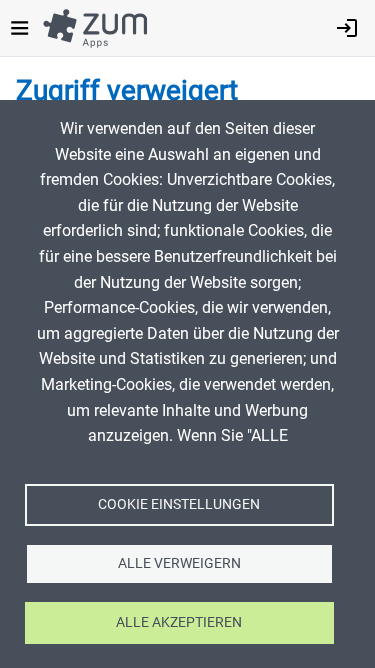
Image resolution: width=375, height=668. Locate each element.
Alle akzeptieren (179, 622)
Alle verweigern (179, 563)
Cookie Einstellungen (179, 504)
